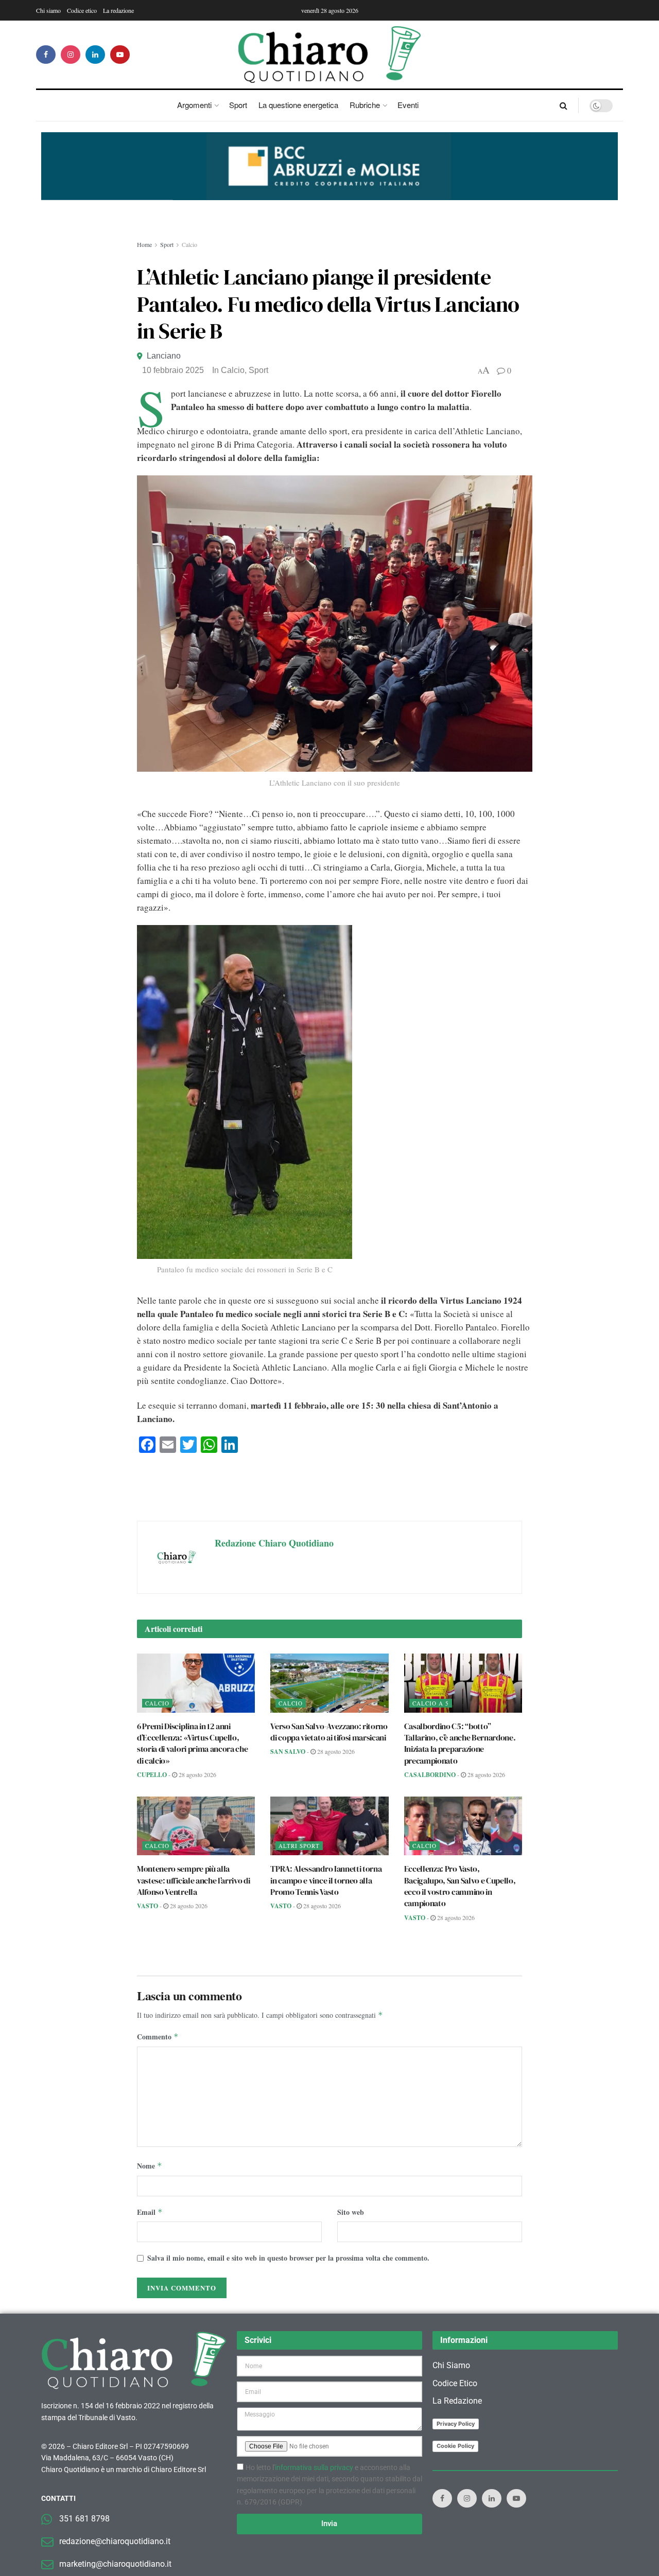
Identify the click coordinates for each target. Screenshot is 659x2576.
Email (150, 2212)
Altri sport (299, 1846)
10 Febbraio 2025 (173, 370)
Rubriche (365, 105)
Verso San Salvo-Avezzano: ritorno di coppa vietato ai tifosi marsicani (329, 1732)
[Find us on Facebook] (46, 55)
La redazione (118, 10)
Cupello (152, 1775)
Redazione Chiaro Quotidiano (274, 1543)
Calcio (189, 244)
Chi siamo (48, 10)
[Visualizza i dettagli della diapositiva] (329, 166)
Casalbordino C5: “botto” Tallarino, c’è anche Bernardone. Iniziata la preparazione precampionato (460, 1743)
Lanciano (164, 356)
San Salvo (288, 1752)
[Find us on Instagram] (71, 55)
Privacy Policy (456, 2424)
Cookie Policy (455, 2446)
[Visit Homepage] (330, 55)
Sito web (351, 2212)
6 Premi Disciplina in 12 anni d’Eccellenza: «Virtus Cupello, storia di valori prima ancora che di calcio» (192, 1743)
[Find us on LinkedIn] (95, 55)
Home (144, 244)
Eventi (408, 105)
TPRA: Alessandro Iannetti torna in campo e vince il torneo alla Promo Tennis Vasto (326, 1880)
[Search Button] (563, 105)
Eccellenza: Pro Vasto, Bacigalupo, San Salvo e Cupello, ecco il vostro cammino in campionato (460, 1886)
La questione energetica (298, 105)
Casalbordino (430, 1775)
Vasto (148, 1906)
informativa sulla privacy (314, 2467)
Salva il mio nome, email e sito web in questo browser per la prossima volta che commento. (288, 2258)
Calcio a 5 (431, 1703)
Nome (150, 2166)
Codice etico (82, 10)
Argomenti (194, 105)
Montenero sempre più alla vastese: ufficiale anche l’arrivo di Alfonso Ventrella (193, 1880)
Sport (238, 105)
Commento (158, 2037)
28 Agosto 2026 (197, 1774)
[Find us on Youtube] (120, 55)
